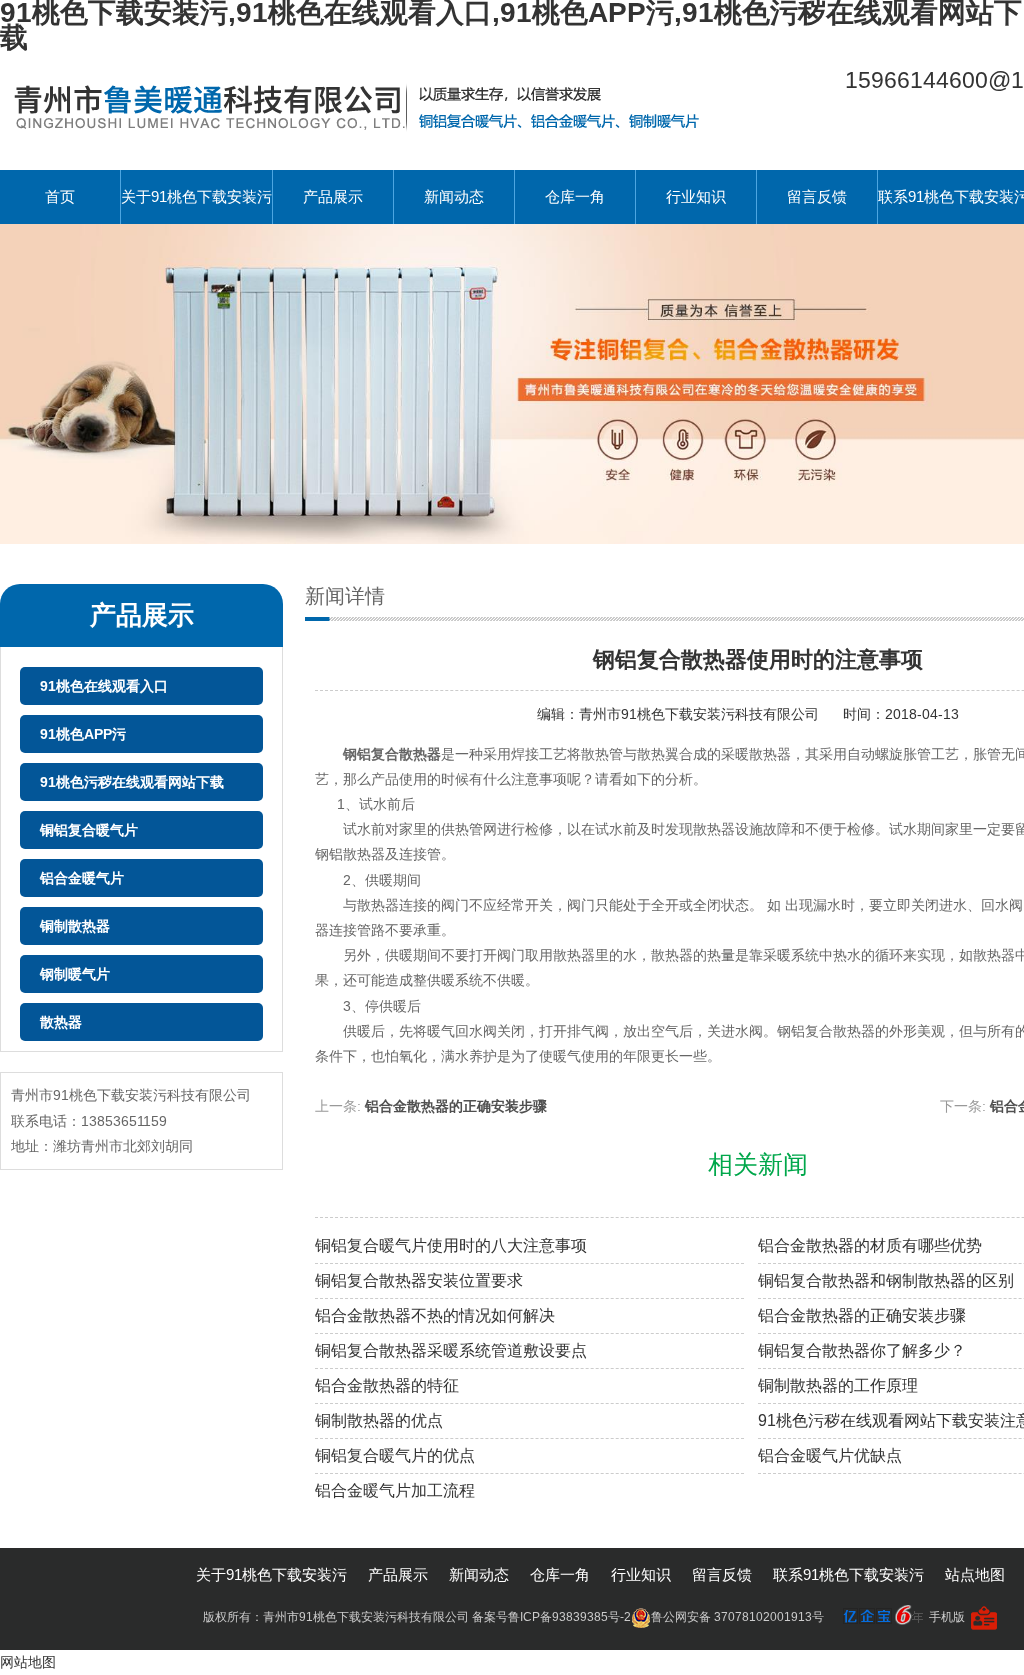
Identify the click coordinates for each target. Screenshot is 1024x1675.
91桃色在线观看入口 (104, 686)
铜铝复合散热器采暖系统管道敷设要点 (451, 1350)
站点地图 (975, 1574)
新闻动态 (454, 196)
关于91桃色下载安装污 (196, 196)
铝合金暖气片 (82, 878)
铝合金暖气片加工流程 (395, 1490)
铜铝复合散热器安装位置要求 (419, 1280)
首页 (60, 196)
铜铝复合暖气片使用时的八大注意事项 (451, 1245)
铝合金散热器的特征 (387, 1385)
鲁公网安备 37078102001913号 (737, 1617)
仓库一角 (575, 196)
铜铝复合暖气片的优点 (395, 1455)
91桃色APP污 (83, 734)
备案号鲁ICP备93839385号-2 (551, 1617)
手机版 (947, 1617)
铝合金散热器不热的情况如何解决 (435, 1315)
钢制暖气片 (75, 974)
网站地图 (28, 1662)
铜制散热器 (75, 926)
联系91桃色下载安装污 (848, 1574)
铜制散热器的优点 (379, 1420)
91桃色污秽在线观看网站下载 (132, 782)
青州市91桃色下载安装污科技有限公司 (701, 714)
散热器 (61, 1022)
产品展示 (333, 196)
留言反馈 (817, 196)
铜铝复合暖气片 (89, 830)
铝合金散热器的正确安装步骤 (456, 1106)
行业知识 (696, 196)
